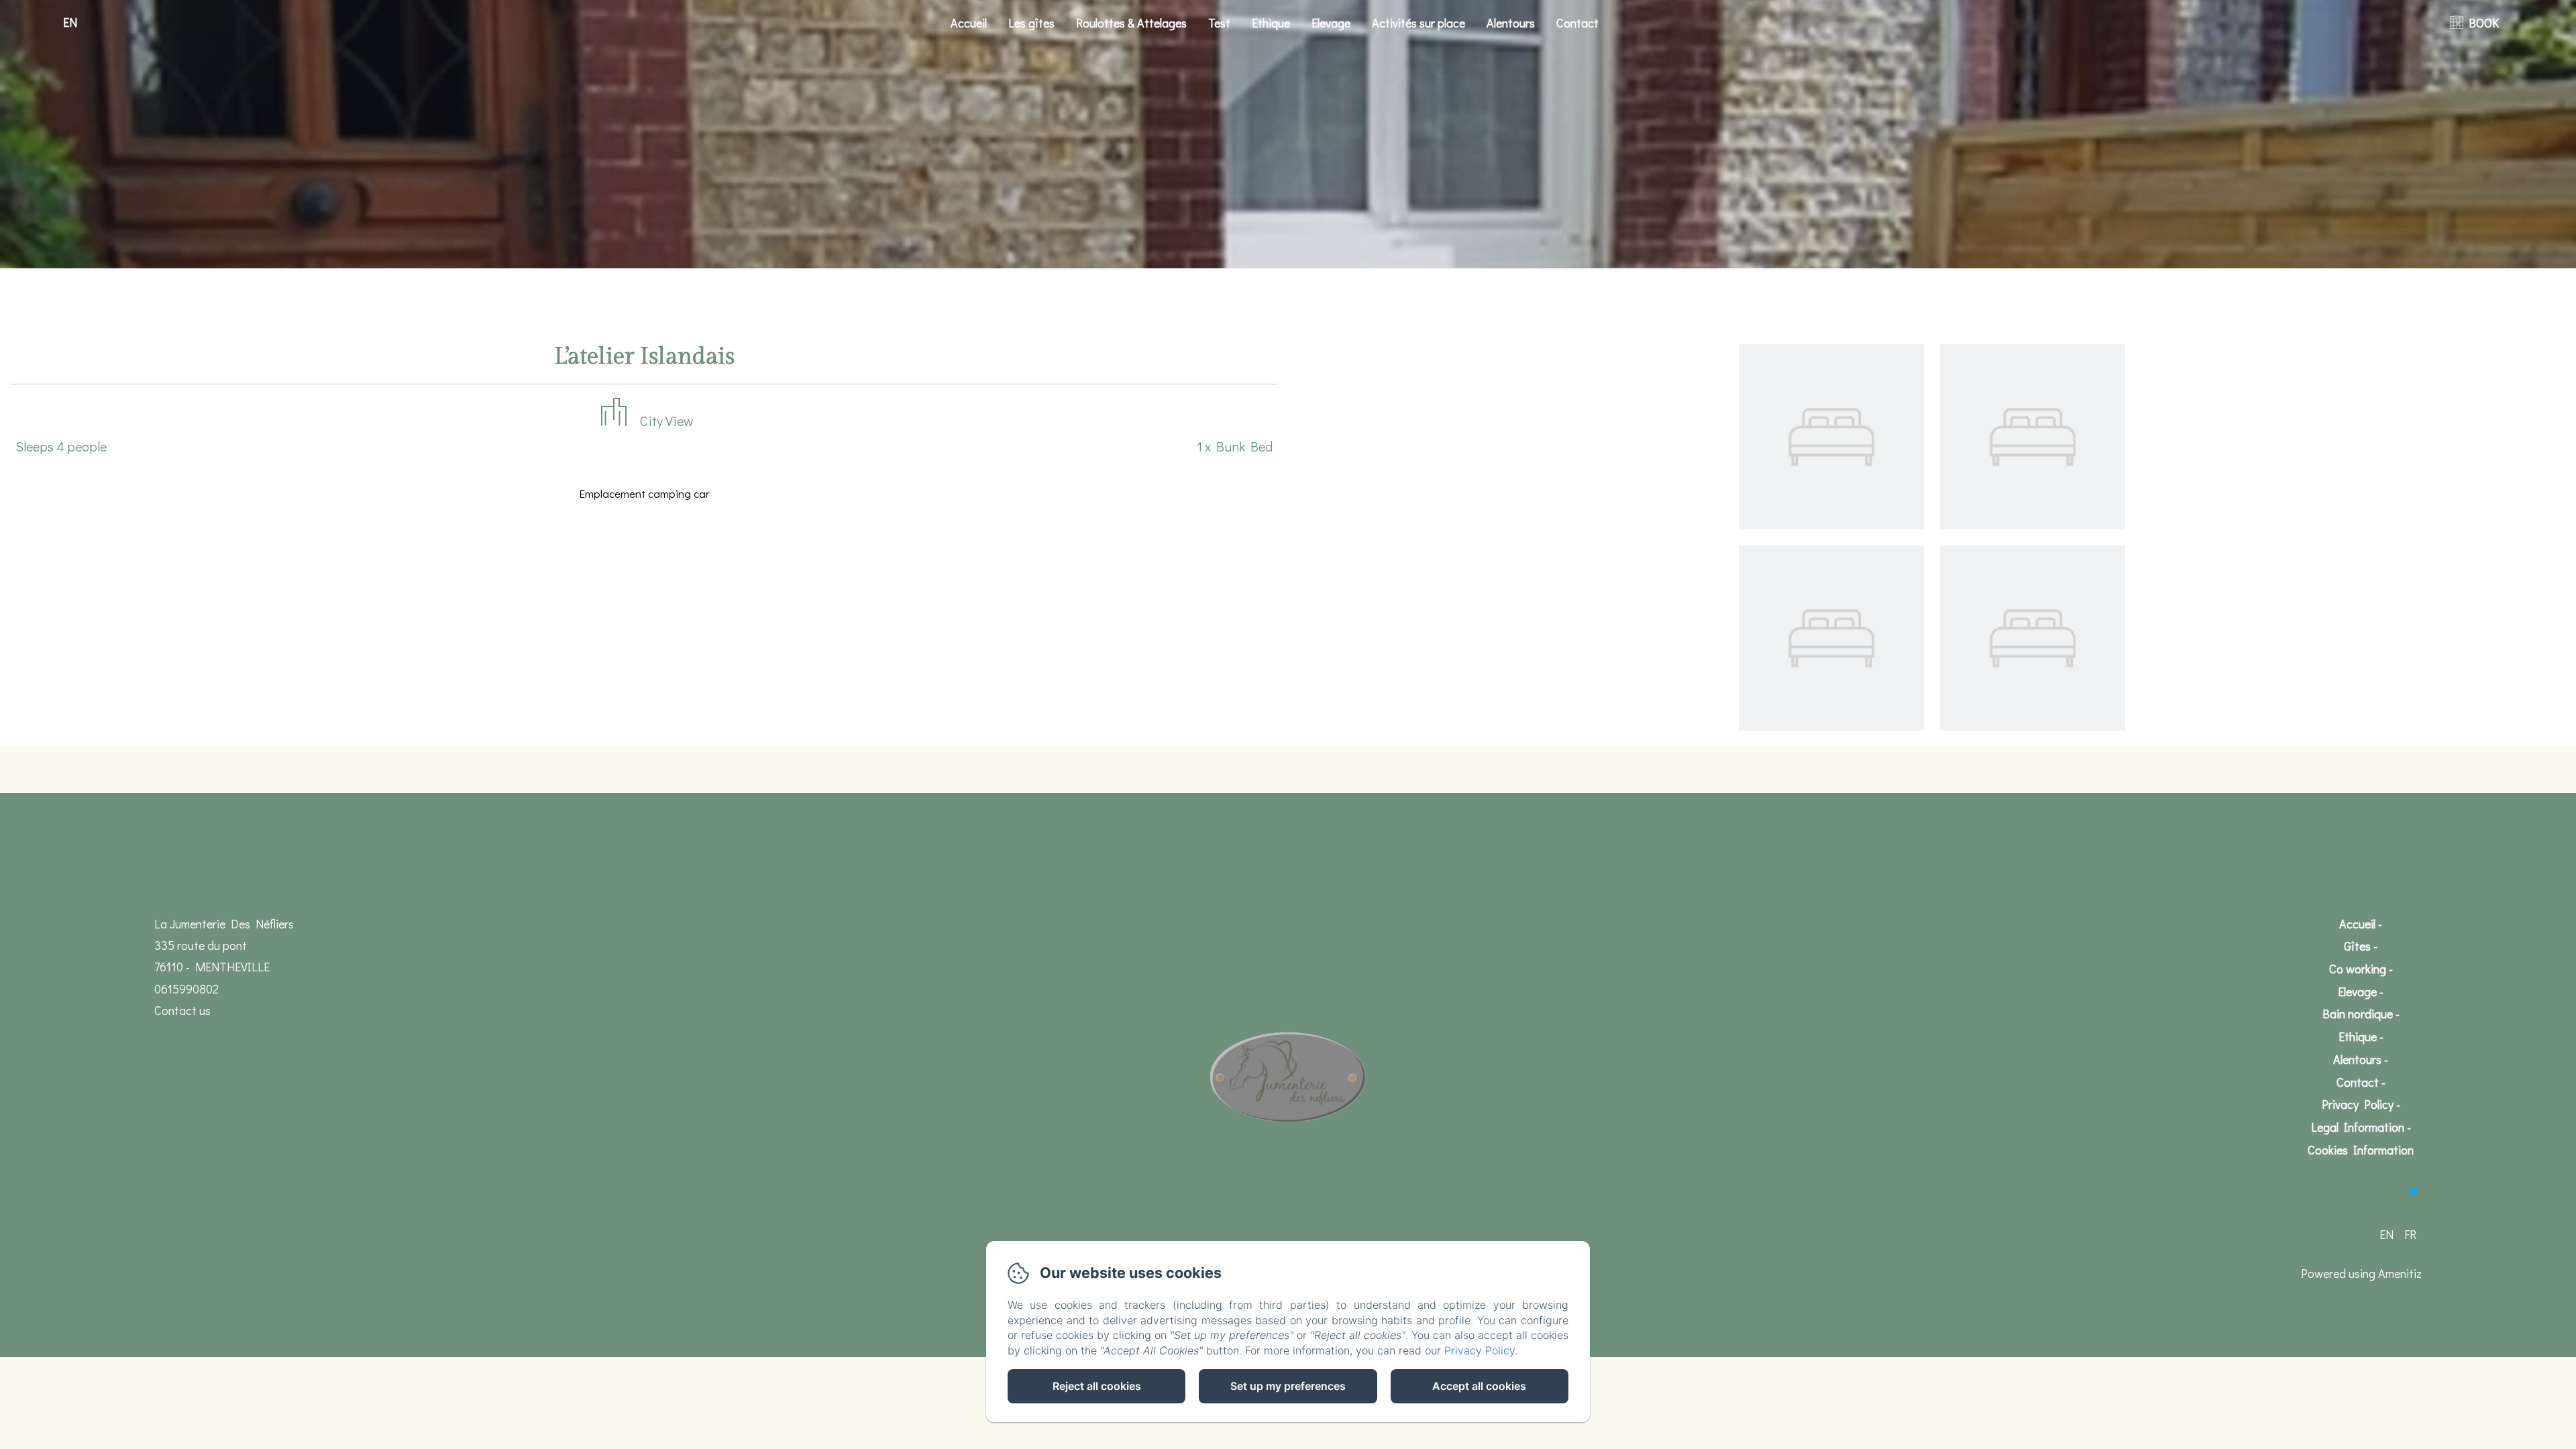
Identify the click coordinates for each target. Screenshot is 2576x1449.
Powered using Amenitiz (2361, 1273)
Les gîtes (1031, 23)
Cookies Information (2361, 1150)
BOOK (2484, 23)
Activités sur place (1418, 23)
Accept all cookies (1479, 1386)
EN (2386, 1234)
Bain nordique (2358, 1014)
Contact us (182, 1010)
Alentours (1511, 23)
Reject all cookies (1097, 1386)
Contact (1577, 23)
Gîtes (2357, 946)
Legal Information (2358, 1127)
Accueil (969, 23)
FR (2410, 1234)
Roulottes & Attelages (1131, 23)
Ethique (1271, 23)
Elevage (1331, 23)
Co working (2358, 969)
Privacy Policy (2358, 1104)
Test (1219, 23)
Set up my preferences (1288, 1386)
